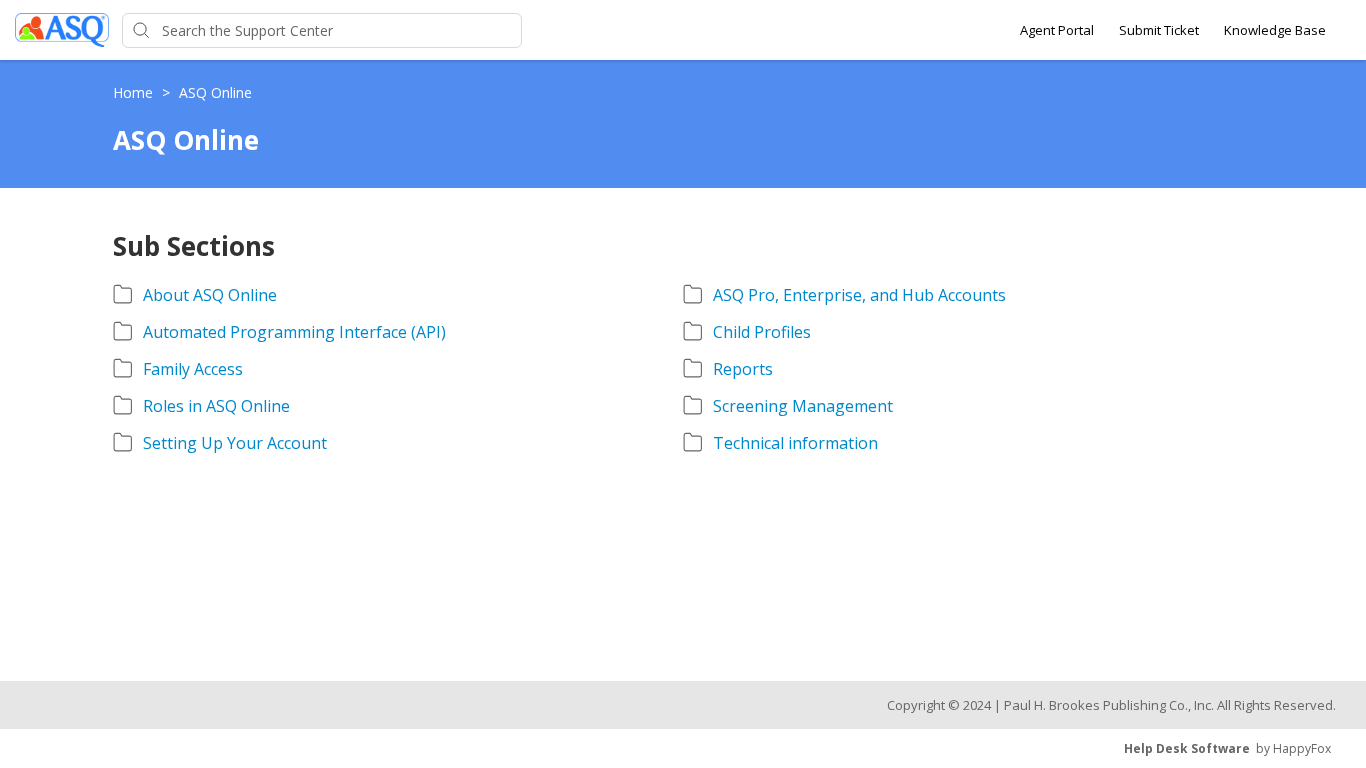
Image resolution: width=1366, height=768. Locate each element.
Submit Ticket (1159, 30)
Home (135, 92)
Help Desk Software (1187, 748)
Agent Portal (1057, 30)
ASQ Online (215, 92)
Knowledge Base (1275, 30)
